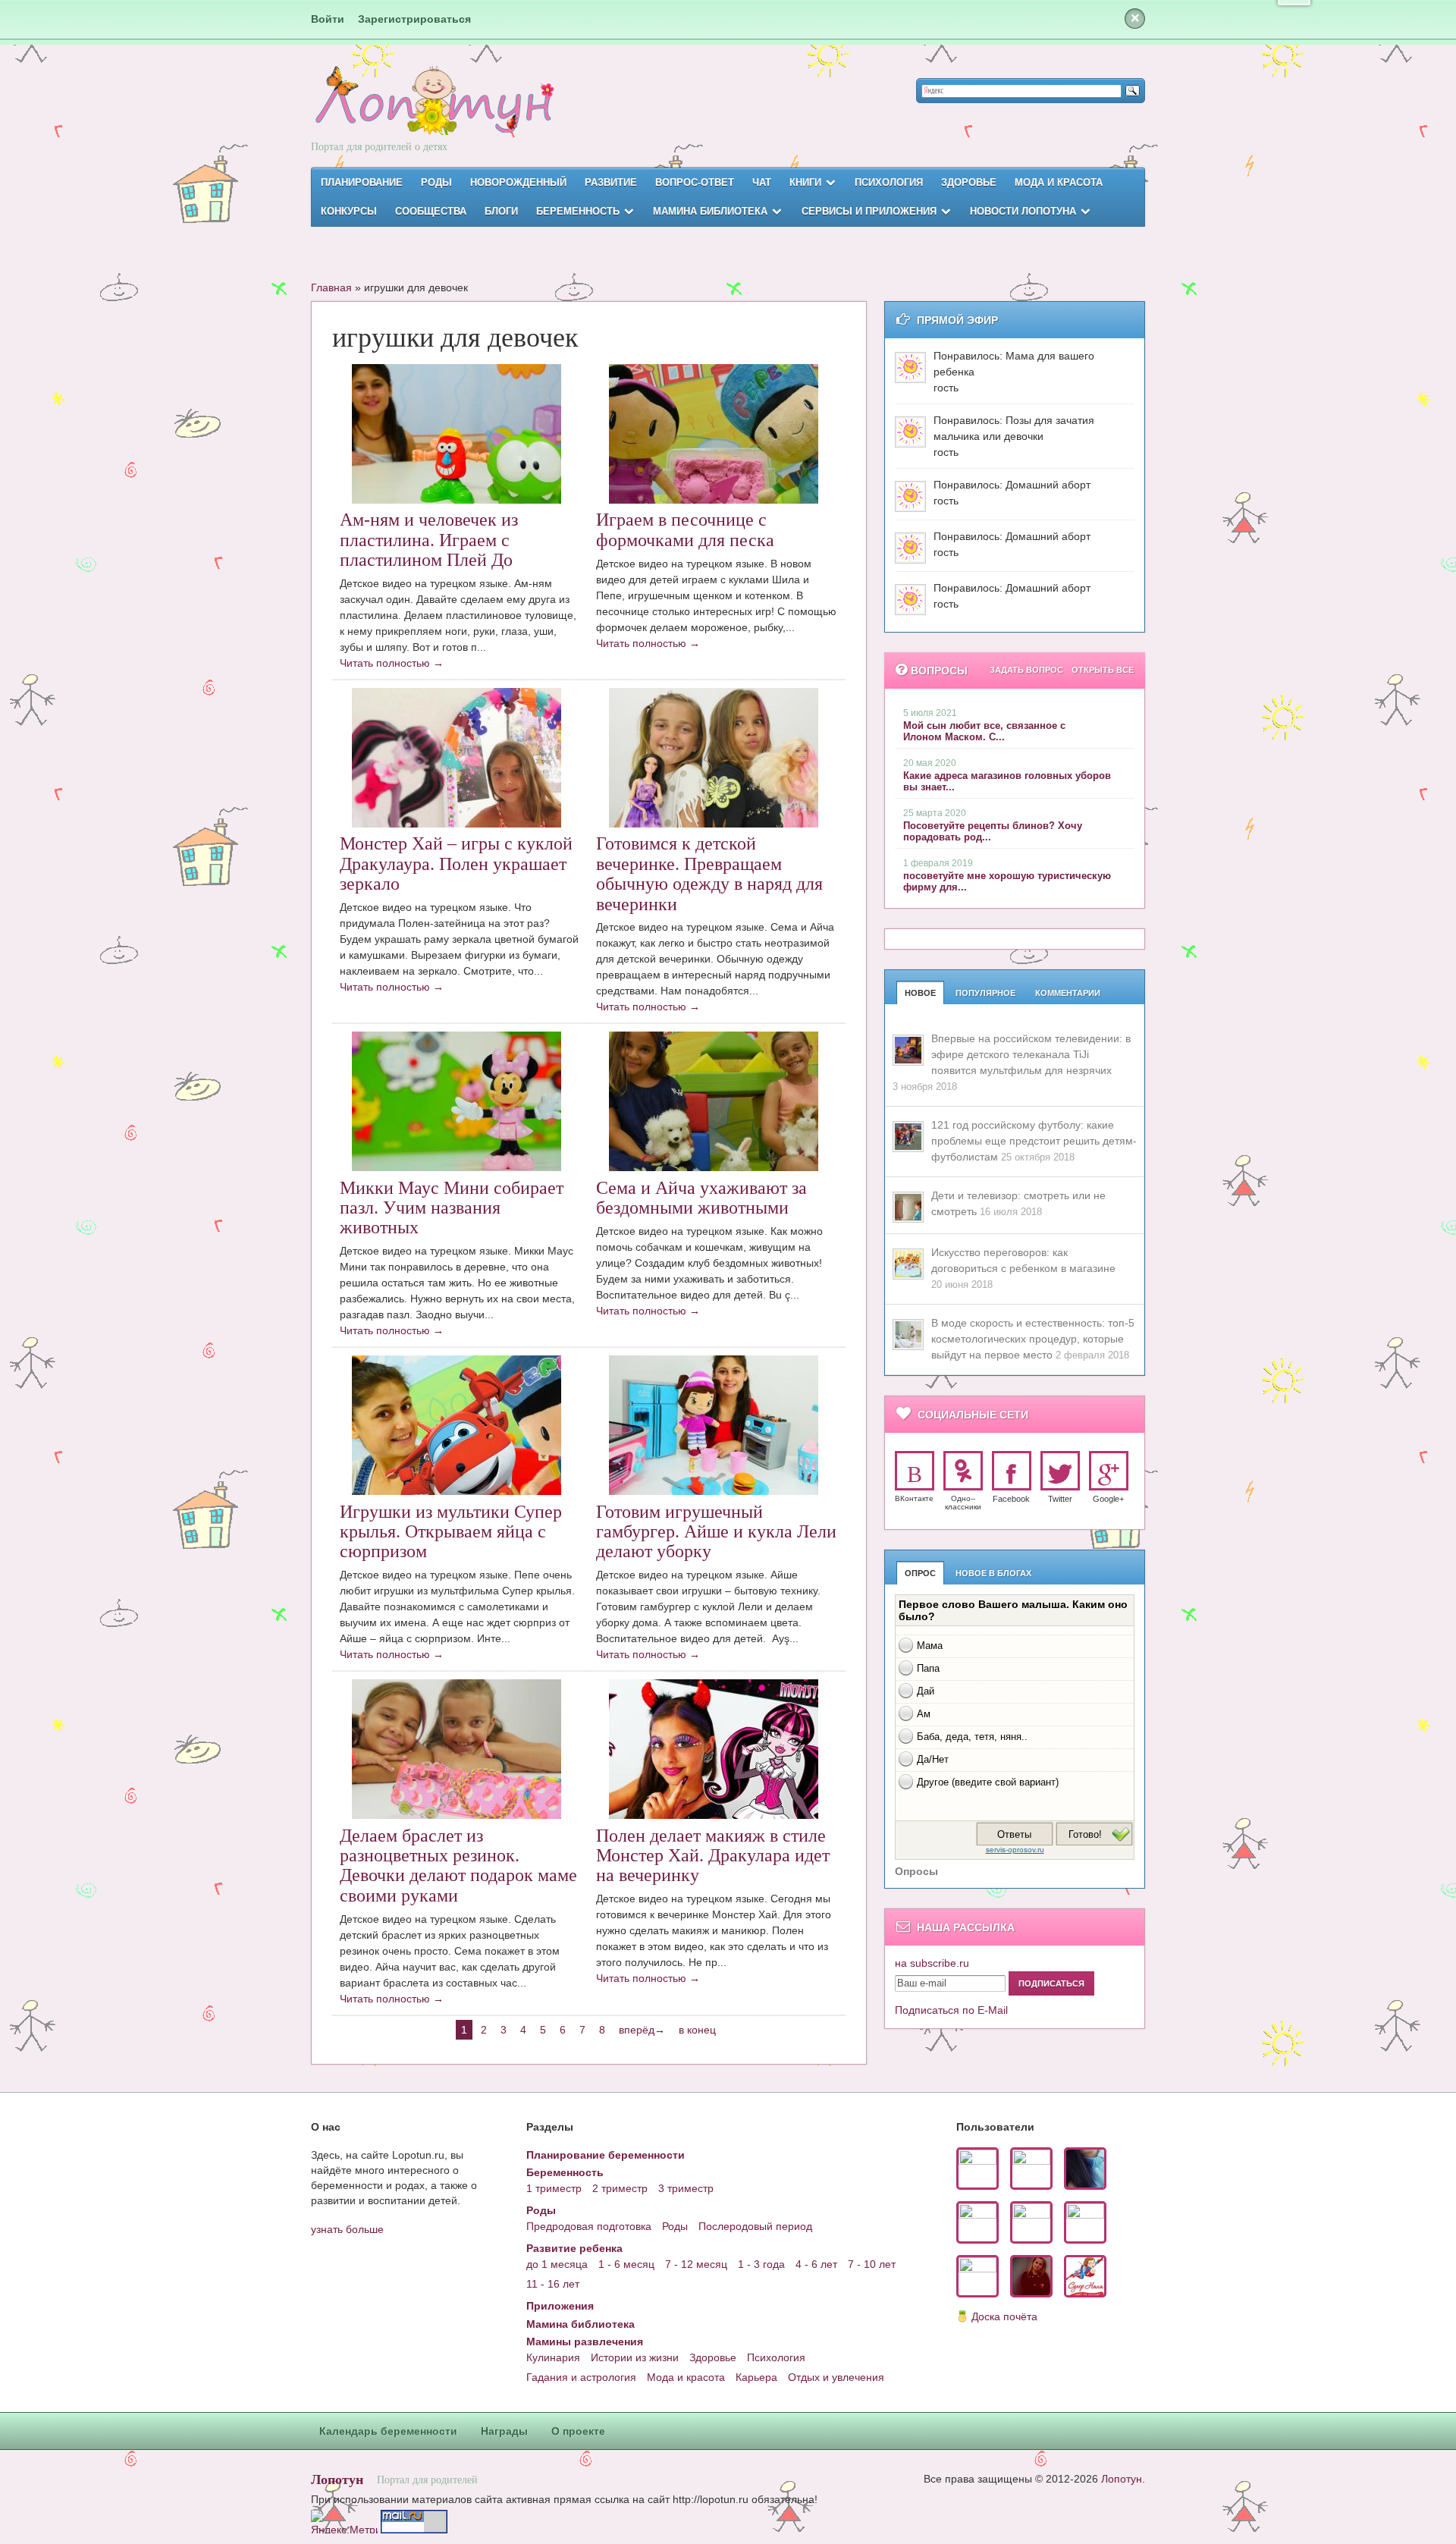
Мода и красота (1059, 182)
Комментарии (1068, 993)
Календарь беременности (388, 2431)
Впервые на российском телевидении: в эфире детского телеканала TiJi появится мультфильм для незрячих (1031, 1054)
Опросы (916, 1871)
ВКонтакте (914, 1498)
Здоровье (969, 182)
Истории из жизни (635, 2357)
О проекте (578, 2431)
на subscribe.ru (932, 1963)
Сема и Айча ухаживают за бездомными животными (701, 1198)
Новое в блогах (993, 1573)
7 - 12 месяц (696, 2264)
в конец (697, 2030)
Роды (436, 182)
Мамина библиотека (710, 211)
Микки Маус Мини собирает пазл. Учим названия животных (452, 1208)
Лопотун (337, 2479)
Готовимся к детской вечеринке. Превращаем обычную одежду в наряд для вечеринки (709, 873)
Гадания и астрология (581, 2377)
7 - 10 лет (872, 2264)
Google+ (1108, 1499)
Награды (504, 2431)
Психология (889, 182)
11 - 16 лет (553, 2284)
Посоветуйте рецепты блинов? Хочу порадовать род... (993, 831)
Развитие (611, 182)
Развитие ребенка (574, 2248)
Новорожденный (518, 182)
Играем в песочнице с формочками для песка (685, 529)
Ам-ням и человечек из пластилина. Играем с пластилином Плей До (429, 540)
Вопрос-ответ (695, 182)
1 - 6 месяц (626, 2264)
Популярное (985, 993)
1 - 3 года (761, 2264)
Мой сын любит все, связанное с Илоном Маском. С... (984, 731)
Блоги (501, 211)
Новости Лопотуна (1023, 211)
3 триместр (686, 2188)
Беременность (578, 211)
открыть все (1103, 670)
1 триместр (554, 2188)
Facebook (1011, 1499)
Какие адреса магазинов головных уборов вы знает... (1007, 781)
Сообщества (431, 211)
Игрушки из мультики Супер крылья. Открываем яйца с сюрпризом (451, 1532)
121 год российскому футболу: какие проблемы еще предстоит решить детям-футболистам (1034, 1141)
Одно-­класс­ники (963, 1503)
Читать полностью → (392, 663)
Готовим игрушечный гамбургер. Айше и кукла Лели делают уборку (716, 1532)
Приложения (560, 2306)
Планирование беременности (606, 2155)
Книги (805, 182)
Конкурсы (349, 211)
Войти (328, 19)
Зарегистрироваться (414, 19)
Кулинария (553, 2357)
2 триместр (620, 2188)
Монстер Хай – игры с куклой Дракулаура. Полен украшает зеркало (456, 864)
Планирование (362, 182)
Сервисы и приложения (869, 211)
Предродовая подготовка (589, 2226)
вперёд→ (642, 2030)
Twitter (1060, 1499)
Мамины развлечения (585, 2341)
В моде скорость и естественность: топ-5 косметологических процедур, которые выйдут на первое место (1033, 1339)
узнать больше (347, 2229)
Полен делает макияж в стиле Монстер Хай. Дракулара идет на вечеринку (713, 1856)
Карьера (756, 2377)
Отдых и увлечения (836, 2377)
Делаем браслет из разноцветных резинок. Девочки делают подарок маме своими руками (458, 1866)
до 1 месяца (557, 2264)
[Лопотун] (433, 114)
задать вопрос (1026, 670)
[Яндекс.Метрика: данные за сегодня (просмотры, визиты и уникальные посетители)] (344, 2522)
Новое (920, 993)
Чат (762, 182)
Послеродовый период (755, 2226)
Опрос (920, 1573)
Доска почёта (1004, 2316)
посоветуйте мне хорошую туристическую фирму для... (1007, 881)
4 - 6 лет (816, 2264)
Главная (331, 287)
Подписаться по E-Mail (951, 2010)
